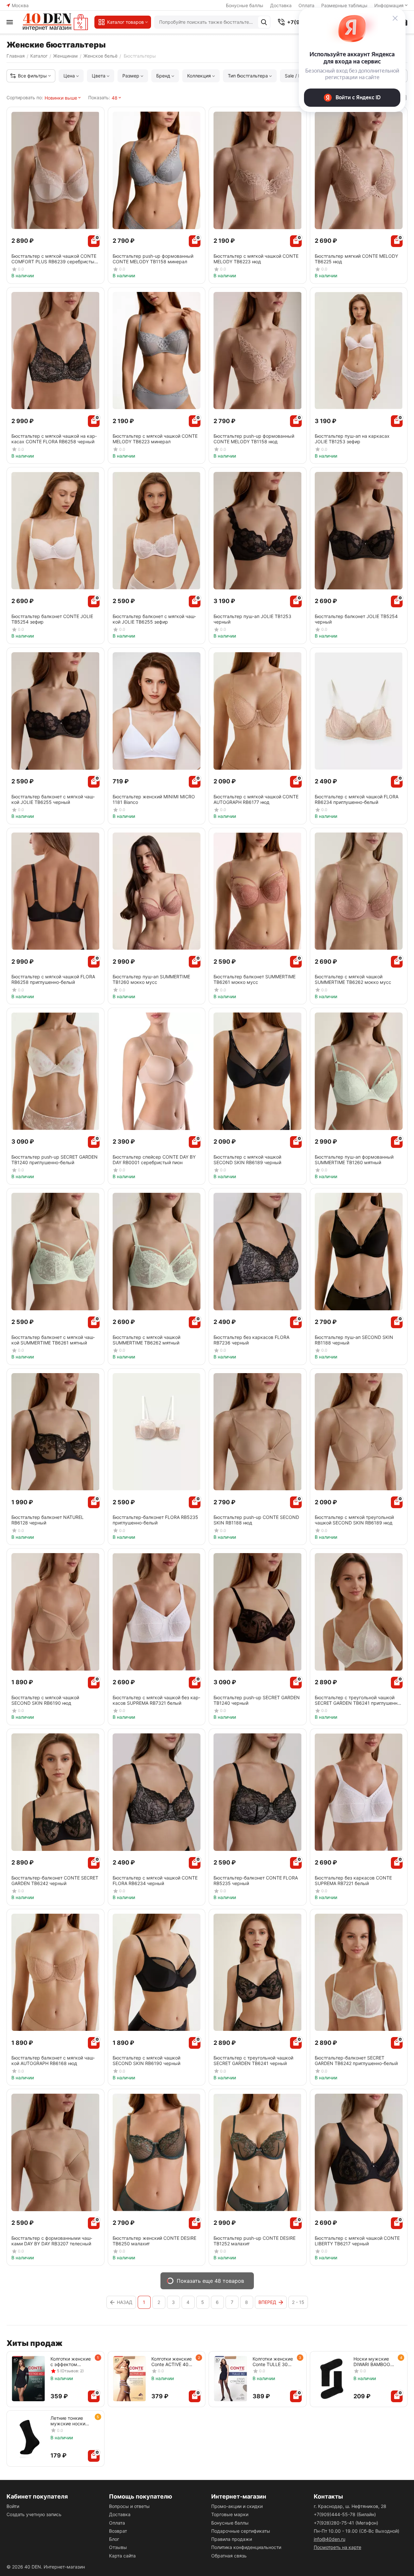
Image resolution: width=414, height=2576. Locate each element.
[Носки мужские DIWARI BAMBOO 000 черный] (332, 2379)
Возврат (118, 2531)
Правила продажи (232, 2539)
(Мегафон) (346, 2523)
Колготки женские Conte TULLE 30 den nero (273, 2362)
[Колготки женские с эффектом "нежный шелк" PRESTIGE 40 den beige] (28, 2379)
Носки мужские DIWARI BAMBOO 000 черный (372, 2362)
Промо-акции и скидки (237, 2506)
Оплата (117, 2523)
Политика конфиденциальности (246, 2547)
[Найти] (264, 22)
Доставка (281, 5)
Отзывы (118, 2547)
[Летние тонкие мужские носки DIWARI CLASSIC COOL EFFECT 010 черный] (28, 2438)
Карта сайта (122, 2556)
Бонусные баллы (245, 5)
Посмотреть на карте (338, 2547)
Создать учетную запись (34, 2514)
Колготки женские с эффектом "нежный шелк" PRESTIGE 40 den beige (71, 2362)
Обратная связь (229, 2556)
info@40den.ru (330, 2539)
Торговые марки (230, 2514)
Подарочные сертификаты (241, 2531)
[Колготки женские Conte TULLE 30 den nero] (231, 2379)
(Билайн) (345, 2514)
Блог (114, 2539)
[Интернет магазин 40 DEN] (55, 22)
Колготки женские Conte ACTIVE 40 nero (172, 2362)
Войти (13, 2506)
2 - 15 (298, 2302)
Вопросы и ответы (129, 2506)
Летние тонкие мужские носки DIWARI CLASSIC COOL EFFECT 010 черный (71, 2421)
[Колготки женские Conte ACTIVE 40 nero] (130, 2379)
